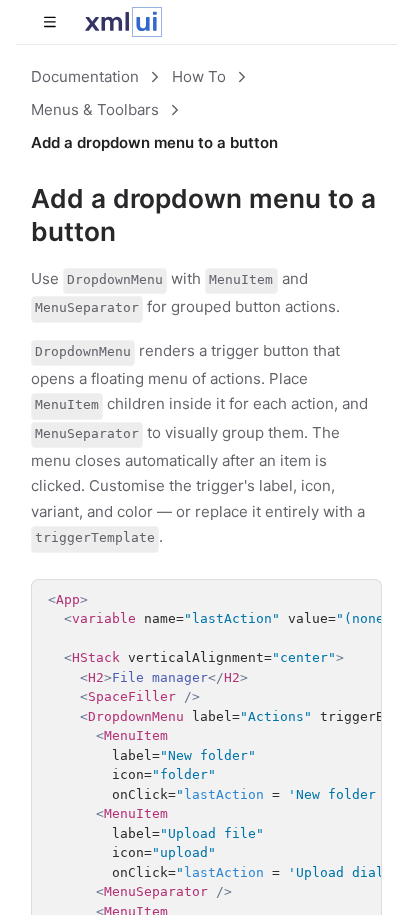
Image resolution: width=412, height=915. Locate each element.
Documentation (85, 76)
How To (199, 76)
